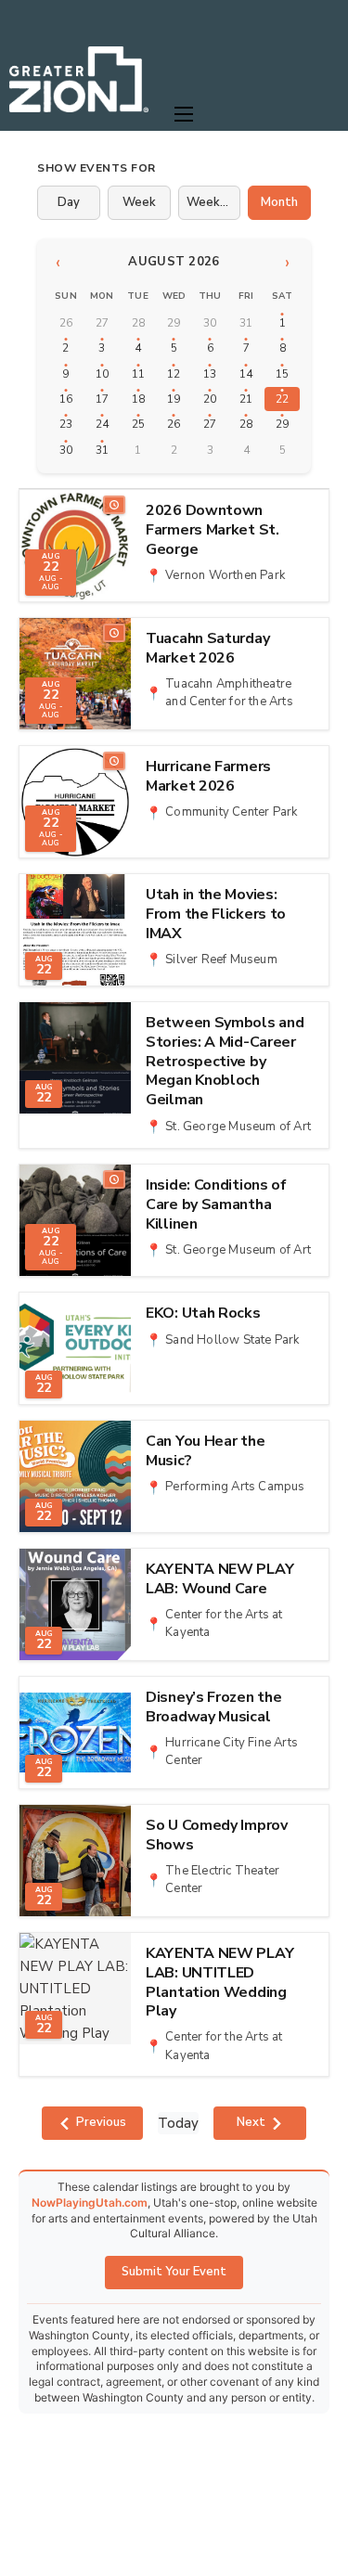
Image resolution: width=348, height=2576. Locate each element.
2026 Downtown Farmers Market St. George (213, 530)
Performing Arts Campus (235, 1487)
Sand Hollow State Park (232, 1340)
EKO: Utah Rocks (203, 1314)
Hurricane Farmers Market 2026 (208, 777)
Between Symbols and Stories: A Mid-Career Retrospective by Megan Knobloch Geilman (225, 1062)
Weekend (214, 202)
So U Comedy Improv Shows (217, 1835)
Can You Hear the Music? (205, 1451)
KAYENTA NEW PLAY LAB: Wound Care (219, 1579)
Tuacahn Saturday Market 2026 (207, 649)
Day (69, 202)
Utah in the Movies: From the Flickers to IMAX (216, 914)
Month (279, 202)
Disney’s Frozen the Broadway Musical (213, 1707)
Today (178, 2123)
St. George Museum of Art (238, 1127)
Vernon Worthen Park (225, 575)
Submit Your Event (174, 2272)
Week (139, 202)
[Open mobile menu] (184, 114)
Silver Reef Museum (221, 960)
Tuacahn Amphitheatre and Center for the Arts (229, 693)
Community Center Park (231, 812)
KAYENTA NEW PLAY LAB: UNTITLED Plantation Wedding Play (219, 1983)
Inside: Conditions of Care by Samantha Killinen (216, 1204)
